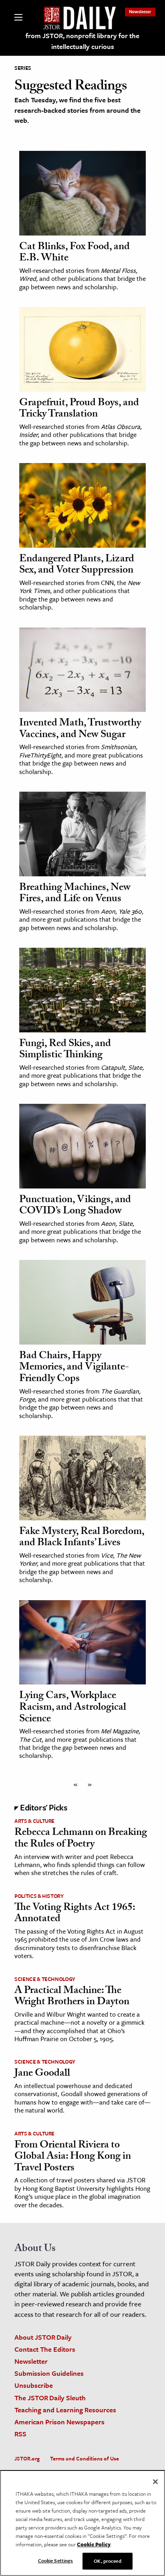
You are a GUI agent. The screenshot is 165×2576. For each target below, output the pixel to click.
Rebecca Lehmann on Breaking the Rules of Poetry (81, 1839)
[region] (82, 2523)
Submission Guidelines (49, 2373)
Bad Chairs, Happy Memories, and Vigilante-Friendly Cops (74, 1368)
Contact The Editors (45, 2349)
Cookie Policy (94, 2544)
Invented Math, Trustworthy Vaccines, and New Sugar (80, 730)
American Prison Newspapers (59, 2422)
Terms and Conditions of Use (85, 2458)
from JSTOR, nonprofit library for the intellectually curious (82, 41)
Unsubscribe (34, 2385)
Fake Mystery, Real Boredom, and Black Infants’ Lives (82, 1538)
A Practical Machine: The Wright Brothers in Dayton (72, 1997)
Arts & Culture (34, 1821)
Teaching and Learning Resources (65, 2410)
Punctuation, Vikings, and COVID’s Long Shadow (75, 1206)
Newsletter (140, 11)
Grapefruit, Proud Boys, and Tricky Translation (79, 409)
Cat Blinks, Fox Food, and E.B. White (74, 253)
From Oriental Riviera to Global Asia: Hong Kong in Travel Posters (73, 2157)
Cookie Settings (56, 2560)
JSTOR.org (27, 2458)
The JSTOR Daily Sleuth (50, 2398)
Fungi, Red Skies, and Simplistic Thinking (65, 1050)
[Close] (155, 2482)
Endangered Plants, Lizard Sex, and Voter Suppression (77, 566)
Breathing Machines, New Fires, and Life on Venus (75, 894)
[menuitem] (140, 11)
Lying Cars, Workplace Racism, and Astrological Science (73, 1708)
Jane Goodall (42, 2074)
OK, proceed (107, 2561)
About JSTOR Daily (43, 2337)
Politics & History (39, 1896)
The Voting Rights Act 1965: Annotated (75, 1914)
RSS (20, 2434)
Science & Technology (45, 1979)
